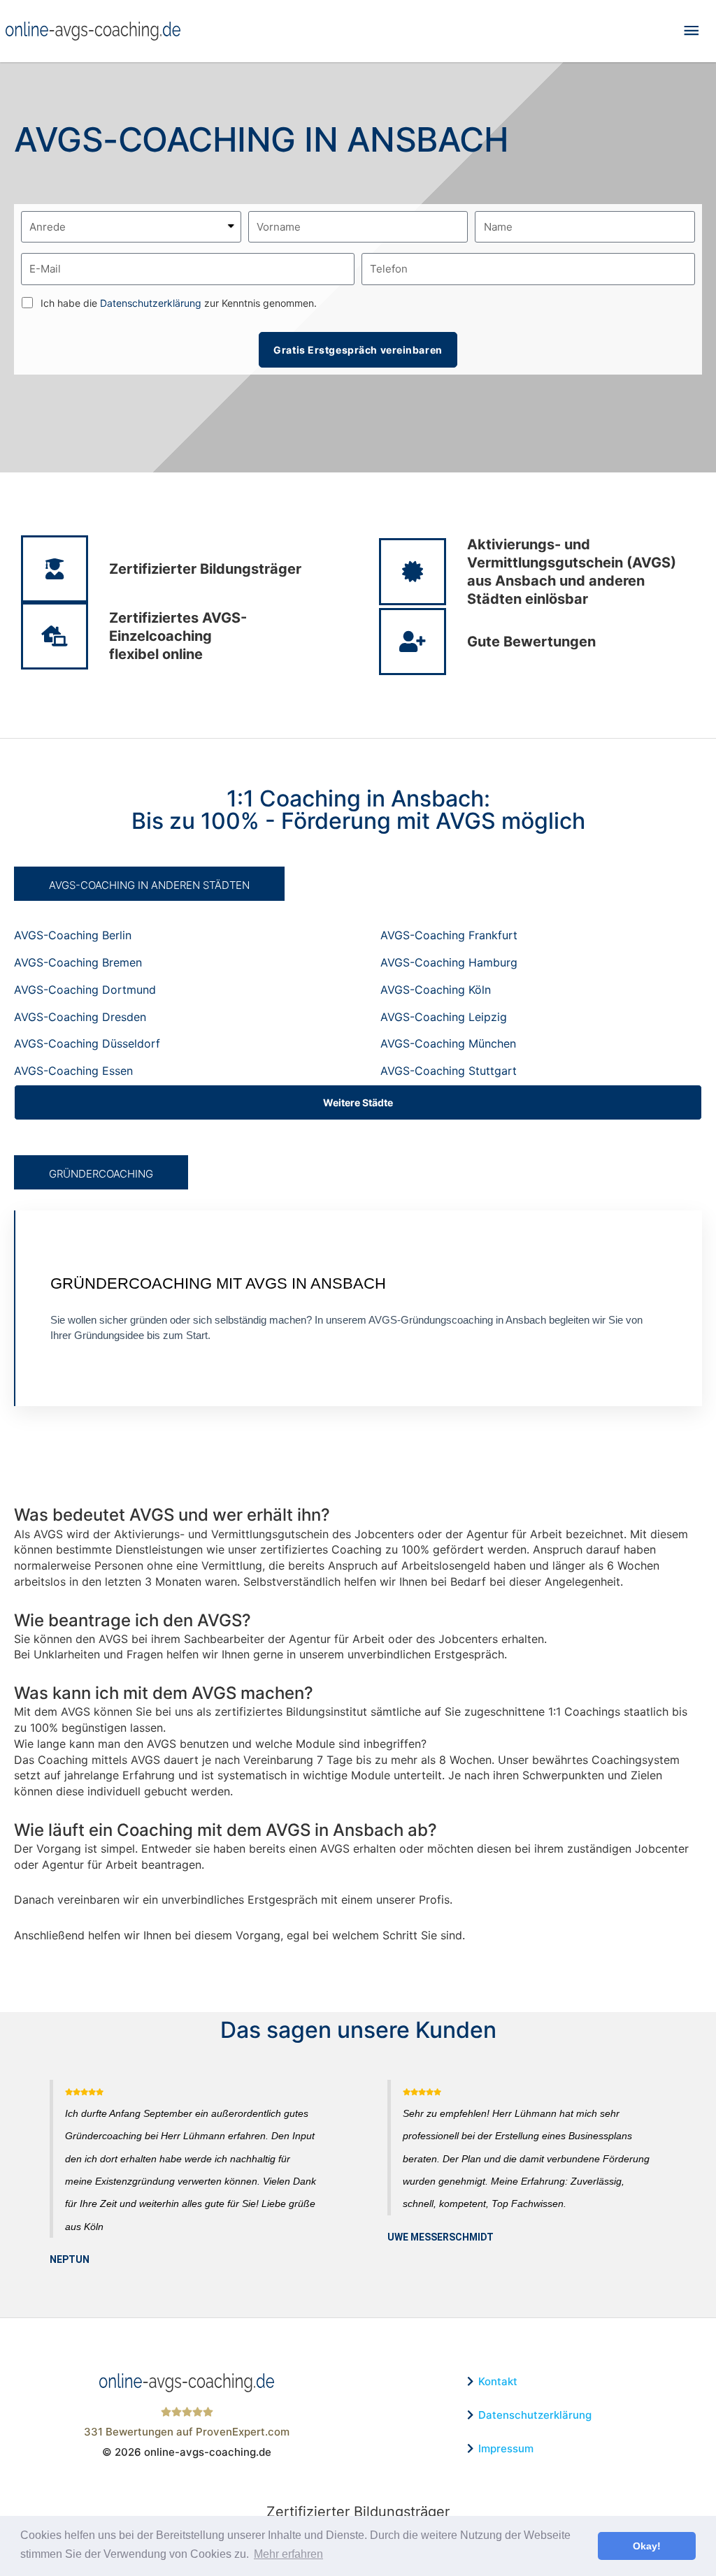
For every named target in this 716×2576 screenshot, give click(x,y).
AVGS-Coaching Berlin (73, 935)
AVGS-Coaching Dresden (80, 1017)
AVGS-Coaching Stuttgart (449, 1071)
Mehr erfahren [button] (288, 2554)
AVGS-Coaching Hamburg (449, 962)
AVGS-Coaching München (448, 1043)
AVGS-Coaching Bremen (78, 962)
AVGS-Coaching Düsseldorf (87, 1043)
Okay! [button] (647, 2546)
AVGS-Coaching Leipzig (444, 1017)
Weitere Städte (358, 1102)
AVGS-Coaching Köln (436, 990)
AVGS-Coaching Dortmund (85, 990)
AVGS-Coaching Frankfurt (449, 935)
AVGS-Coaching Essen (73, 1071)
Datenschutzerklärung (151, 303)
